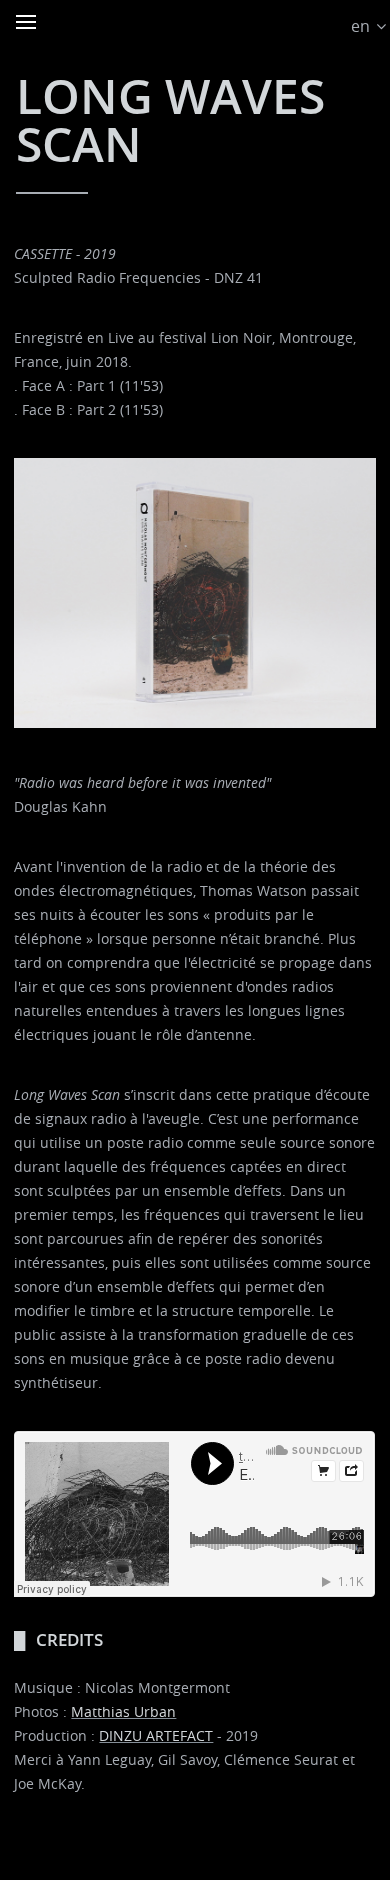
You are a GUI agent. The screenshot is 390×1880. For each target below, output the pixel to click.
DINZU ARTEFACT (156, 1735)
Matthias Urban (123, 1711)
